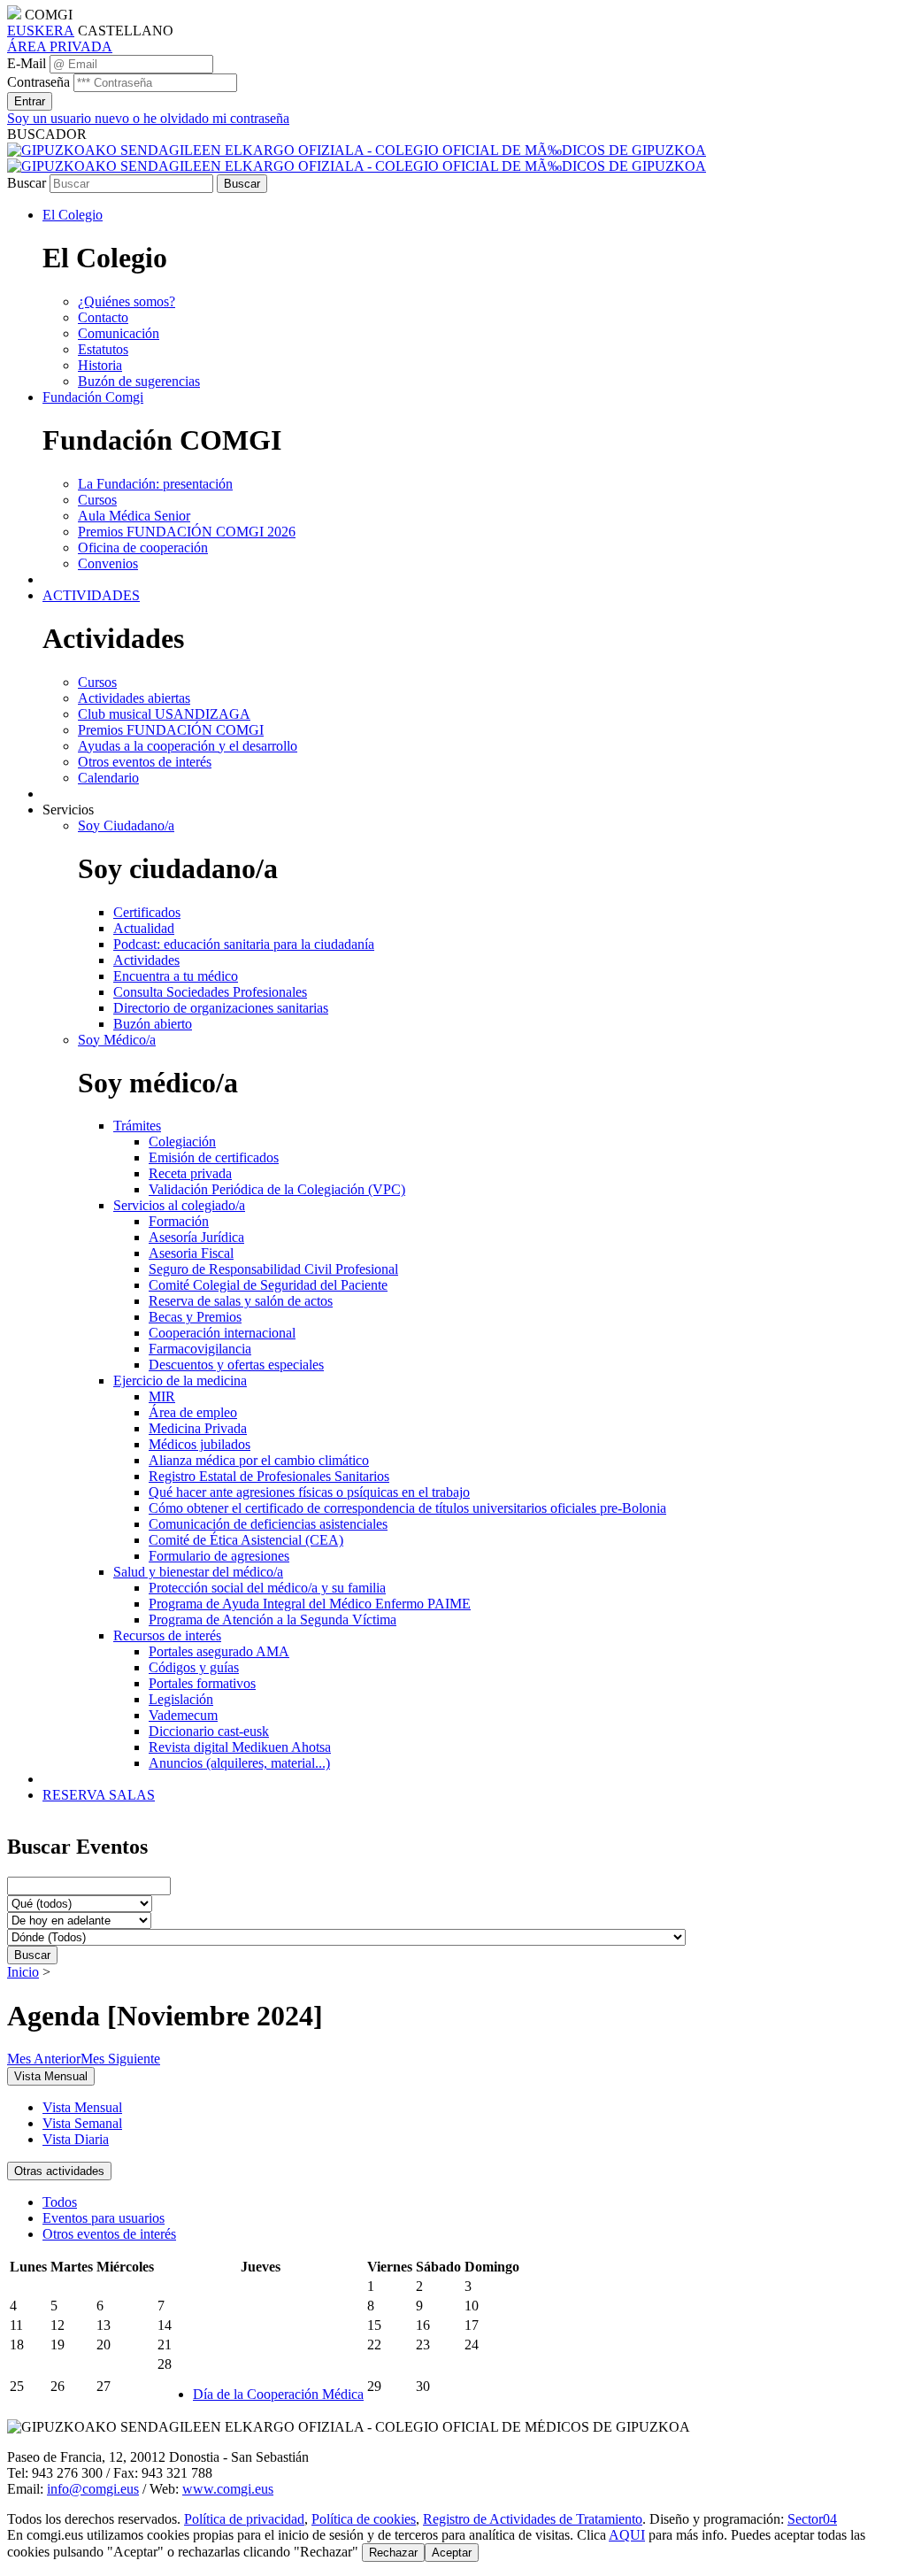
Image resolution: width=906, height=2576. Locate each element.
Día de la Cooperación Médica (278, 2394)
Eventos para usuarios (104, 2218)
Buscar (27, 183)
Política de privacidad (244, 2519)
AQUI (627, 2535)
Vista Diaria (76, 2139)
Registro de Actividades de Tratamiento (533, 2519)
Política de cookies (364, 2519)
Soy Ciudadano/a (126, 825)
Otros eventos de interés (109, 2234)
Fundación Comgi (93, 397)
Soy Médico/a (117, 1040)
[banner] (357, 158)
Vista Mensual (82, 2107)
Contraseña (38, 82)
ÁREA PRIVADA (60, 46)
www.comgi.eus (228, 2489)
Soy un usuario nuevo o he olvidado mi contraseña (148, 118)
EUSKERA (41, 31)
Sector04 (812, 2519)
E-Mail (27, 63)
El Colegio (73, 215)
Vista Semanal (82, 2123)
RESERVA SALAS (99, 1795)
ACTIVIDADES (91, 595)
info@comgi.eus (93, 2489)
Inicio (23, 1972)
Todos (60, 2202)
